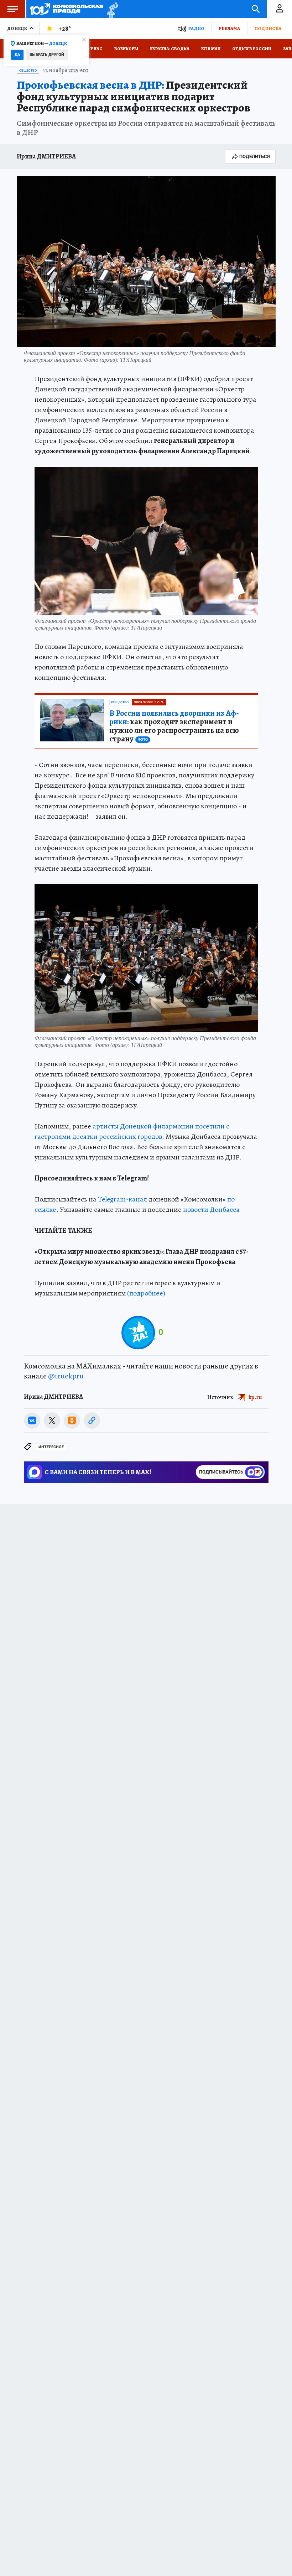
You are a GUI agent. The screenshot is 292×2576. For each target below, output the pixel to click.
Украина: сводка (170, 49)
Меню (12, 9)
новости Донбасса (211, 1209)
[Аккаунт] (280, 9)
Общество (28, 71)
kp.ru (255, 1397)
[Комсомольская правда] (66, 9)
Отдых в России (252, 49)
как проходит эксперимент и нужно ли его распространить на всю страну (174, 726)
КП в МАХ (211, 49)
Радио (196, 28)
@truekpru (66, 1376)
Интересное (51, 1447)
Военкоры (126, 49)
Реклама (229, 28)
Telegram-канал (122, 1199)
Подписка (268, 28)
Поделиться (255, 157)
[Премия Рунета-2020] (111, 9)
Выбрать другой (47, 55)
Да (17, 55)
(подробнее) (146, 1293)
